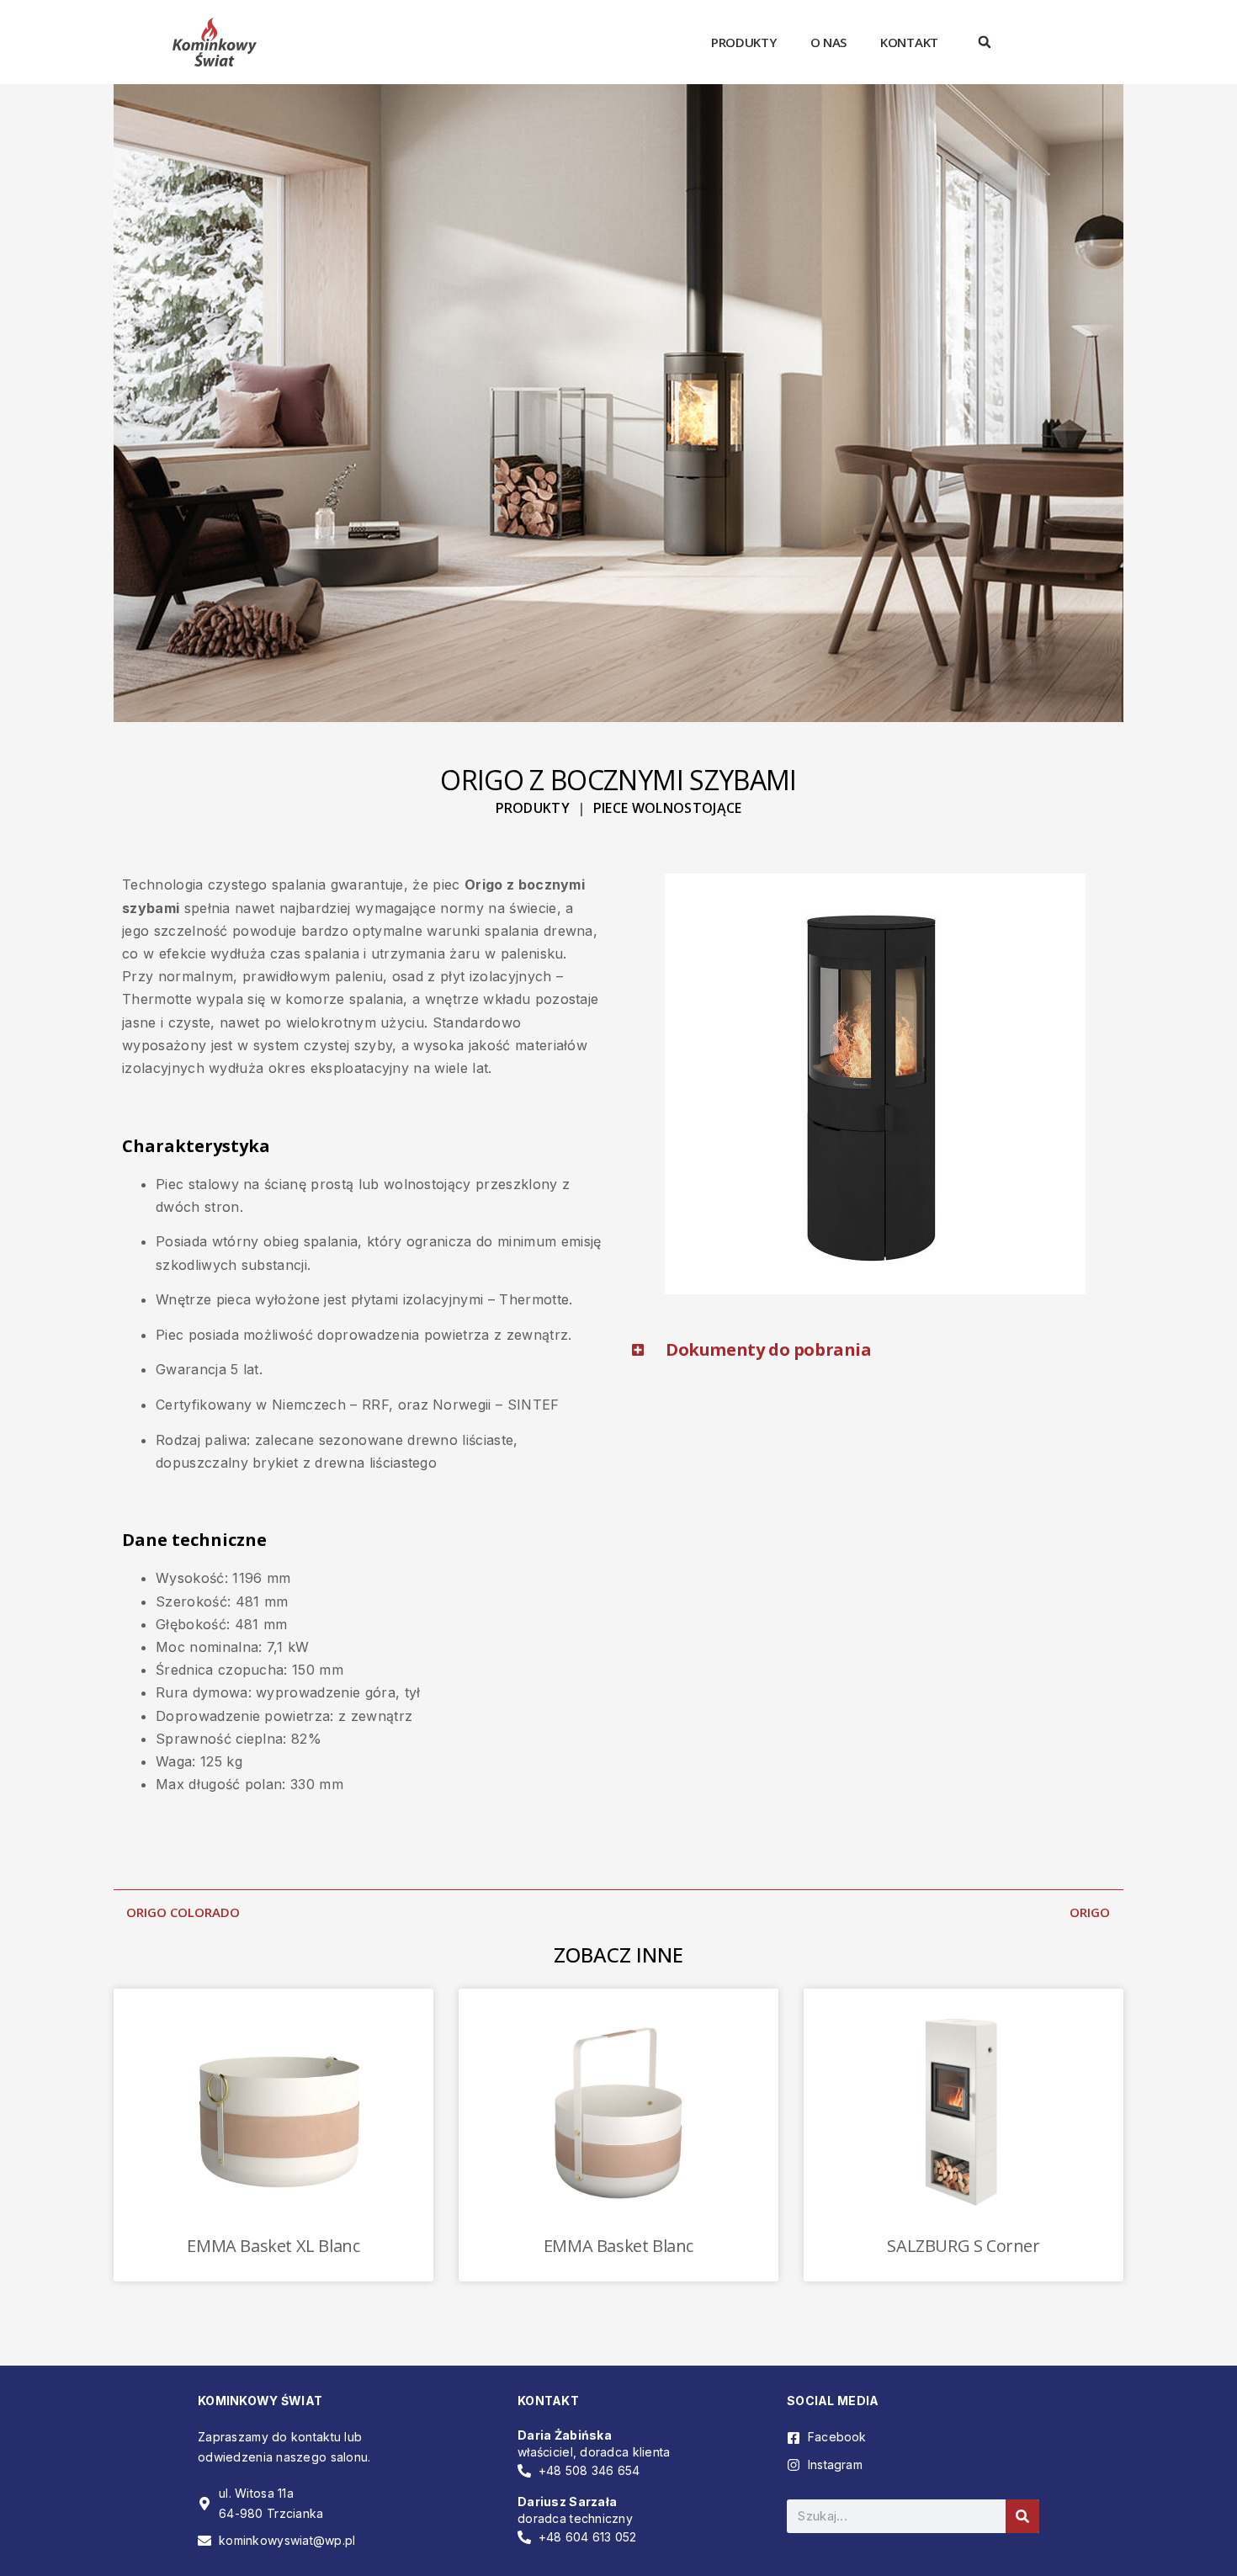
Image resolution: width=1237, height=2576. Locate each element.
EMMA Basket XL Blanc (273, 2246)
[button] (985, 42)
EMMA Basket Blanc (618, 2246)
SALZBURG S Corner (963, 2246)
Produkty (744, 42)
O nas (829, 42)
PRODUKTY (533, 808)
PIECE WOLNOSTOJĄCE (668, 808)
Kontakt (909, 42)
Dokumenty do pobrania (769, 1349)
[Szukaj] (1022, 2516)
